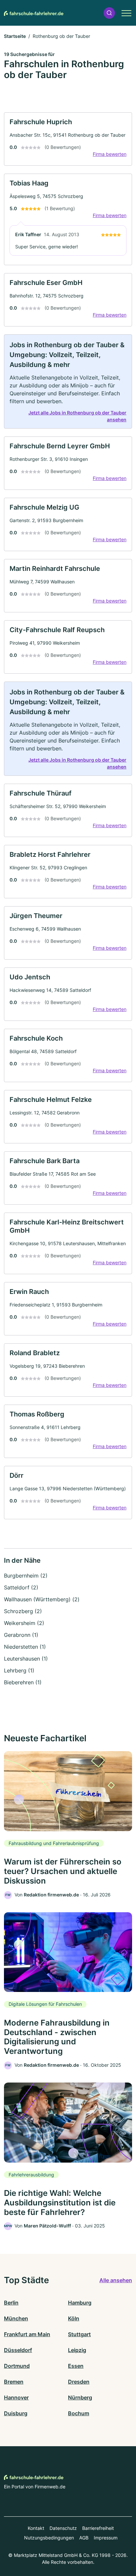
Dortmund (17, 2366)
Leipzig (77, 2350)
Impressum (106, 2538)
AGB (84, 2538)
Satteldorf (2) (21, 1587)
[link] (68, 139)
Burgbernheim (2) (26, 1576)
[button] (109, 13)
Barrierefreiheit (98, 2528)
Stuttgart (79, 2334)
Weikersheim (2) (24, 1623)
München (16, 2318)
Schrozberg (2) (23, 1611)
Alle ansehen (116, 2280)
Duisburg (16, 2413)
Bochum (79, 2413)
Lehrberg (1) (19, 1670)
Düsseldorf (18, 2350)
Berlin (11, 2303)
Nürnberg (80, 2397)
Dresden (79, 2382)
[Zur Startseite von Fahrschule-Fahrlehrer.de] (34, 13)
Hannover (16, 2397)
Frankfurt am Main (27, 2334)
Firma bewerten (110, 154)
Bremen (14, 2382)
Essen (76, 2366)
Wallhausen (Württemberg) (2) (42, 1599)
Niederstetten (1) (25, 1647)
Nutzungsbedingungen (49, 2538)
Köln (74, 2318)
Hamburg (80, 2303)
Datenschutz (63, 2528)
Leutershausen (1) (26, 1659)
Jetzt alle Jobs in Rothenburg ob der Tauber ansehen (77, 416)
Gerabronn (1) (21, 1635)
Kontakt (36, 2528)
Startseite (15, 36)
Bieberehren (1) (23, 1682)
